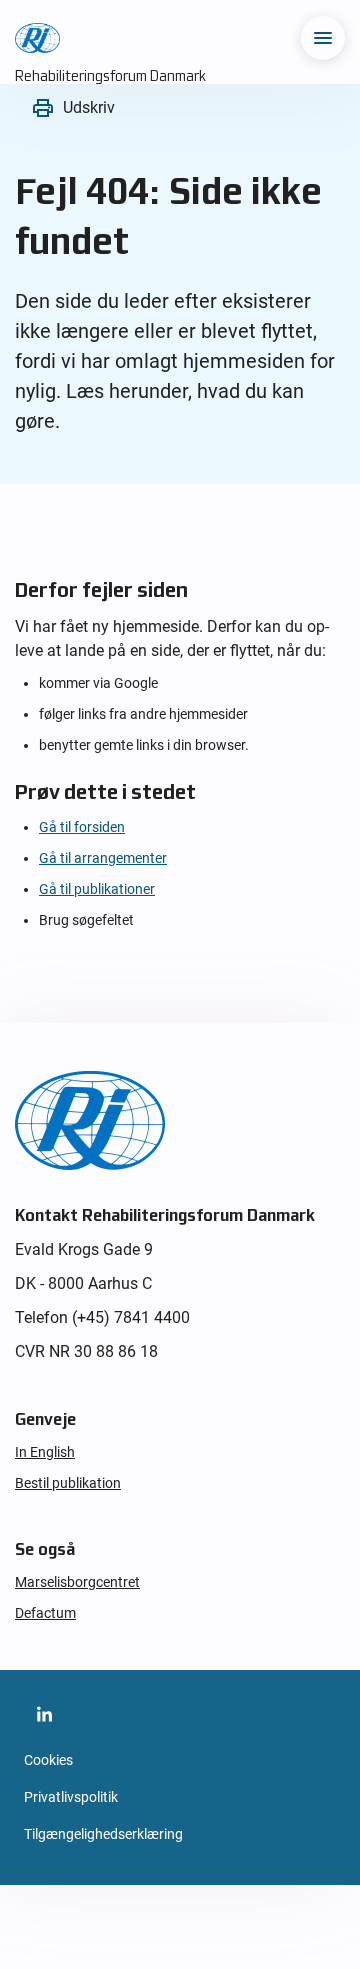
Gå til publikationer (97, 889)
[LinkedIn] (44, 1714)
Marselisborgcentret (77, 1582)
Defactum (45, 1613)
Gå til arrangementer (103, 858)
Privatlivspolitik (71, 1797)
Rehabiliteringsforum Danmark (110, 76)
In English (45, 1452)
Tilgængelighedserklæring (103, 1834)
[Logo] (37, 38)
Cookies (48, 1760)
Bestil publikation (68, 1483)
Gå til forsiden (82, 827)
